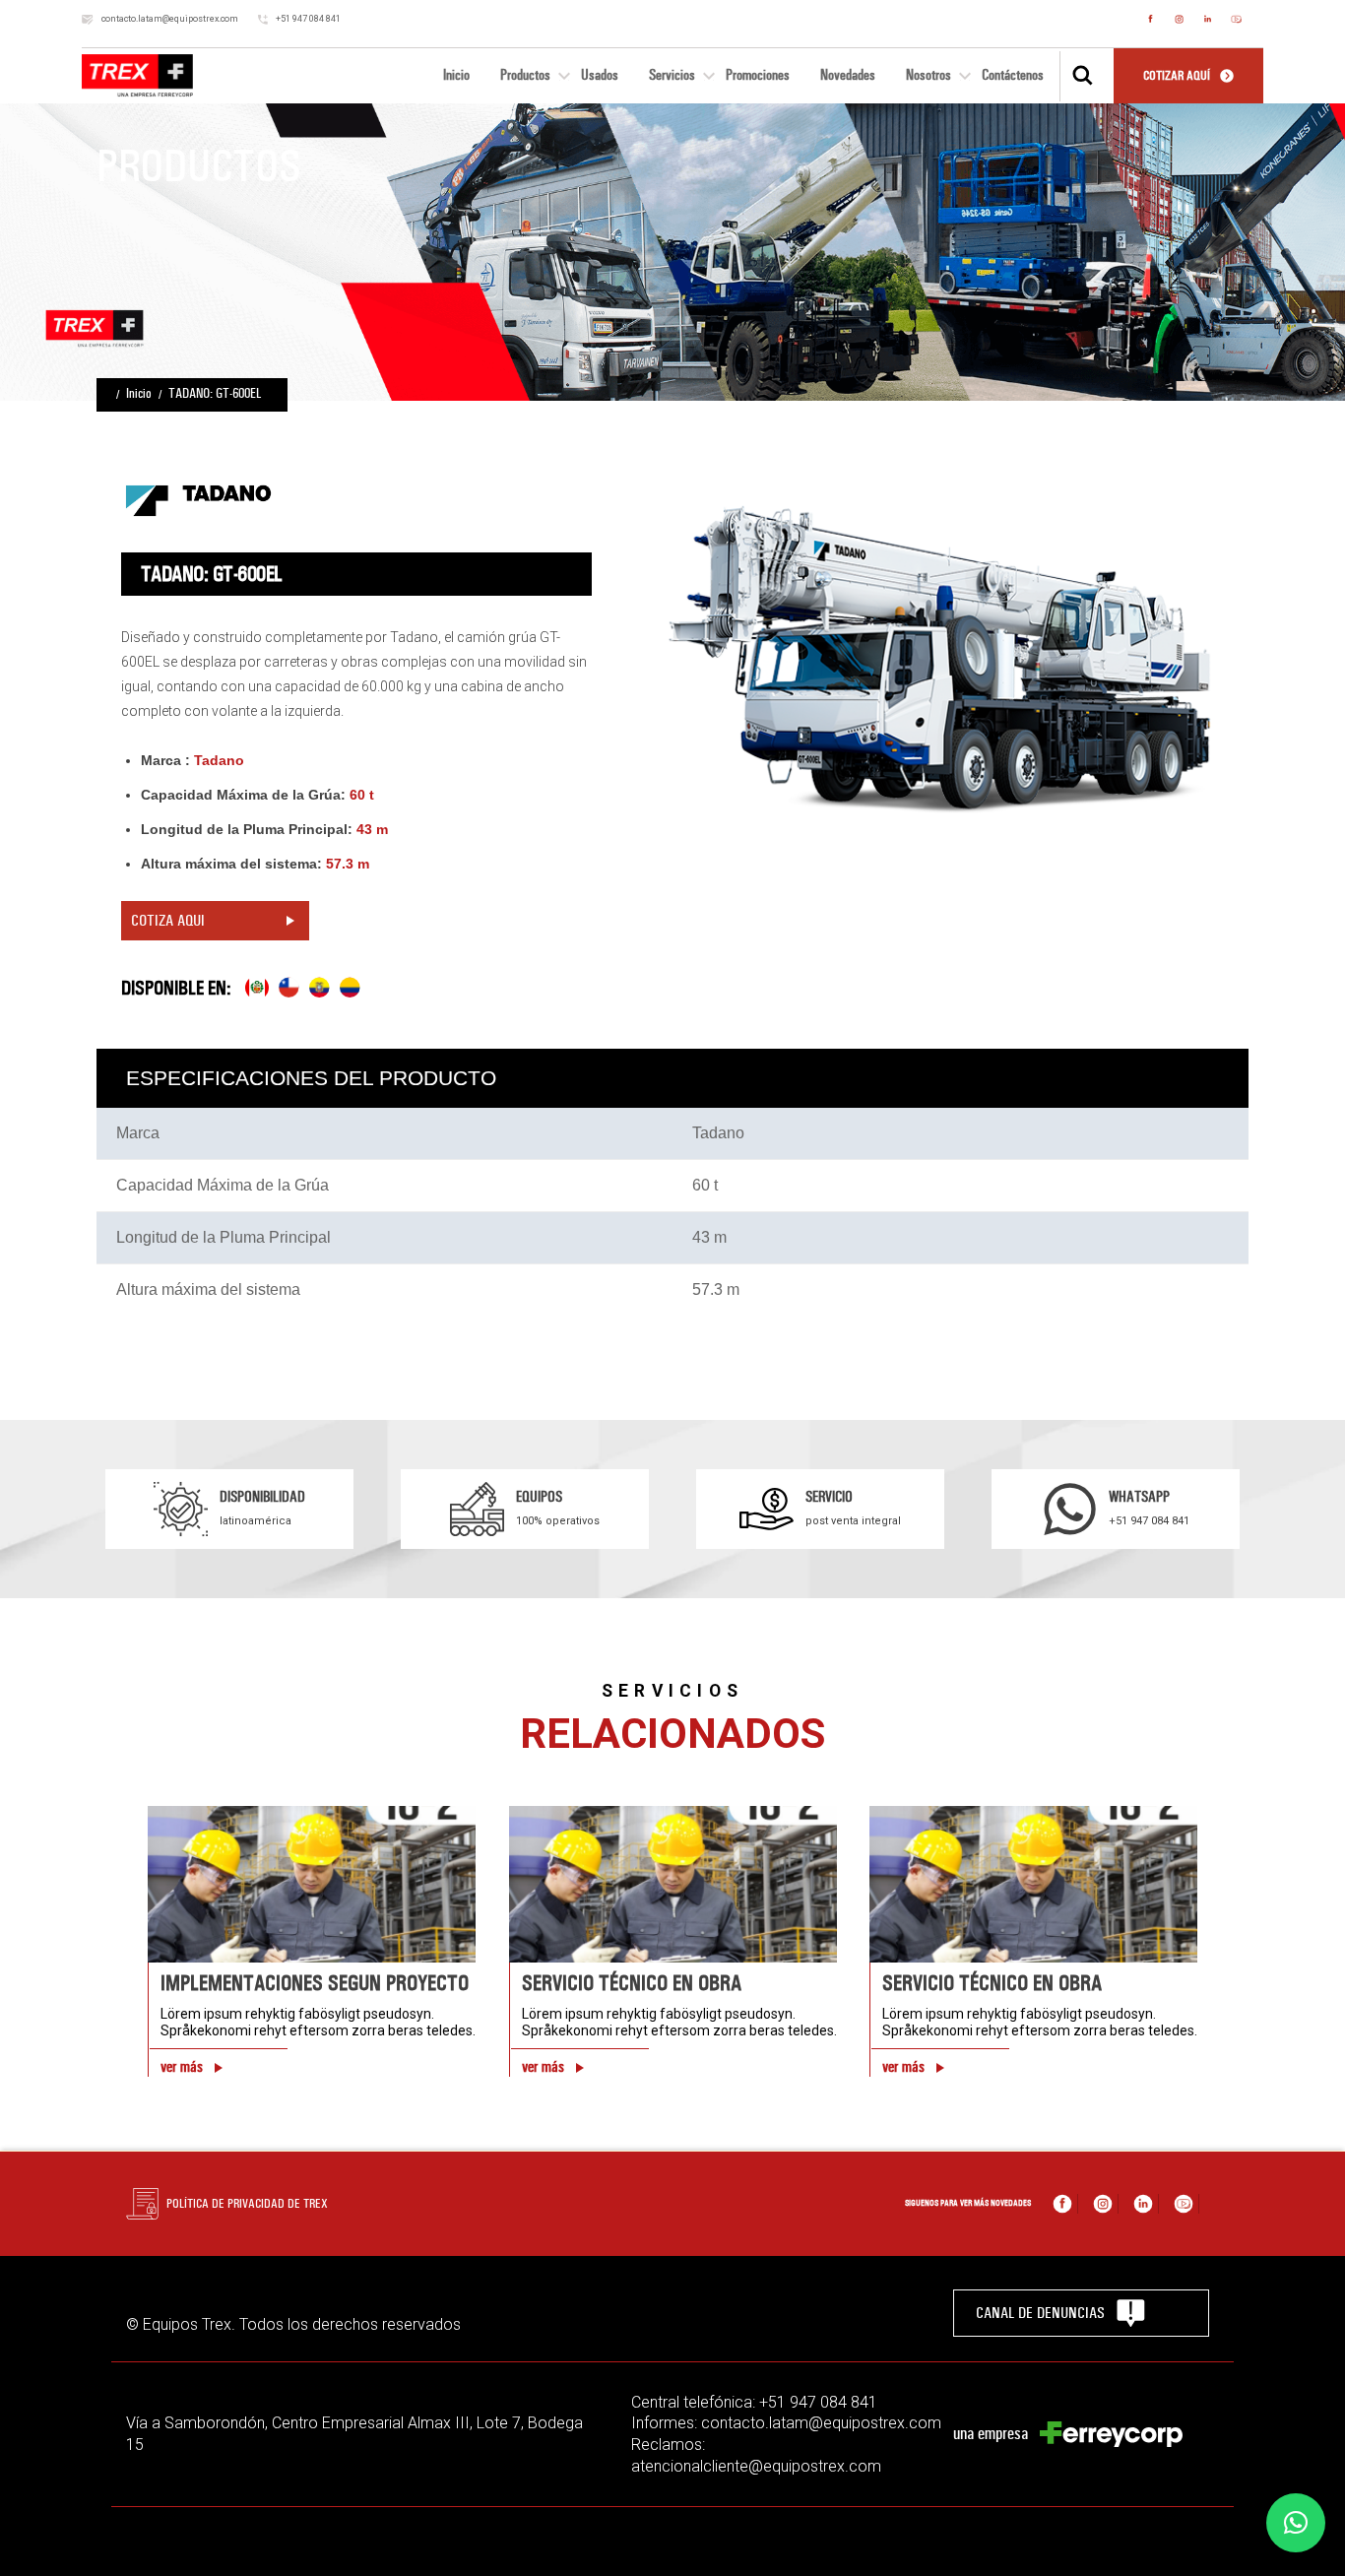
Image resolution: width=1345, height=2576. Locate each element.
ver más (182, 2067)
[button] (1296, 2523)
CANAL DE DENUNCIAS (1040, 2313)
